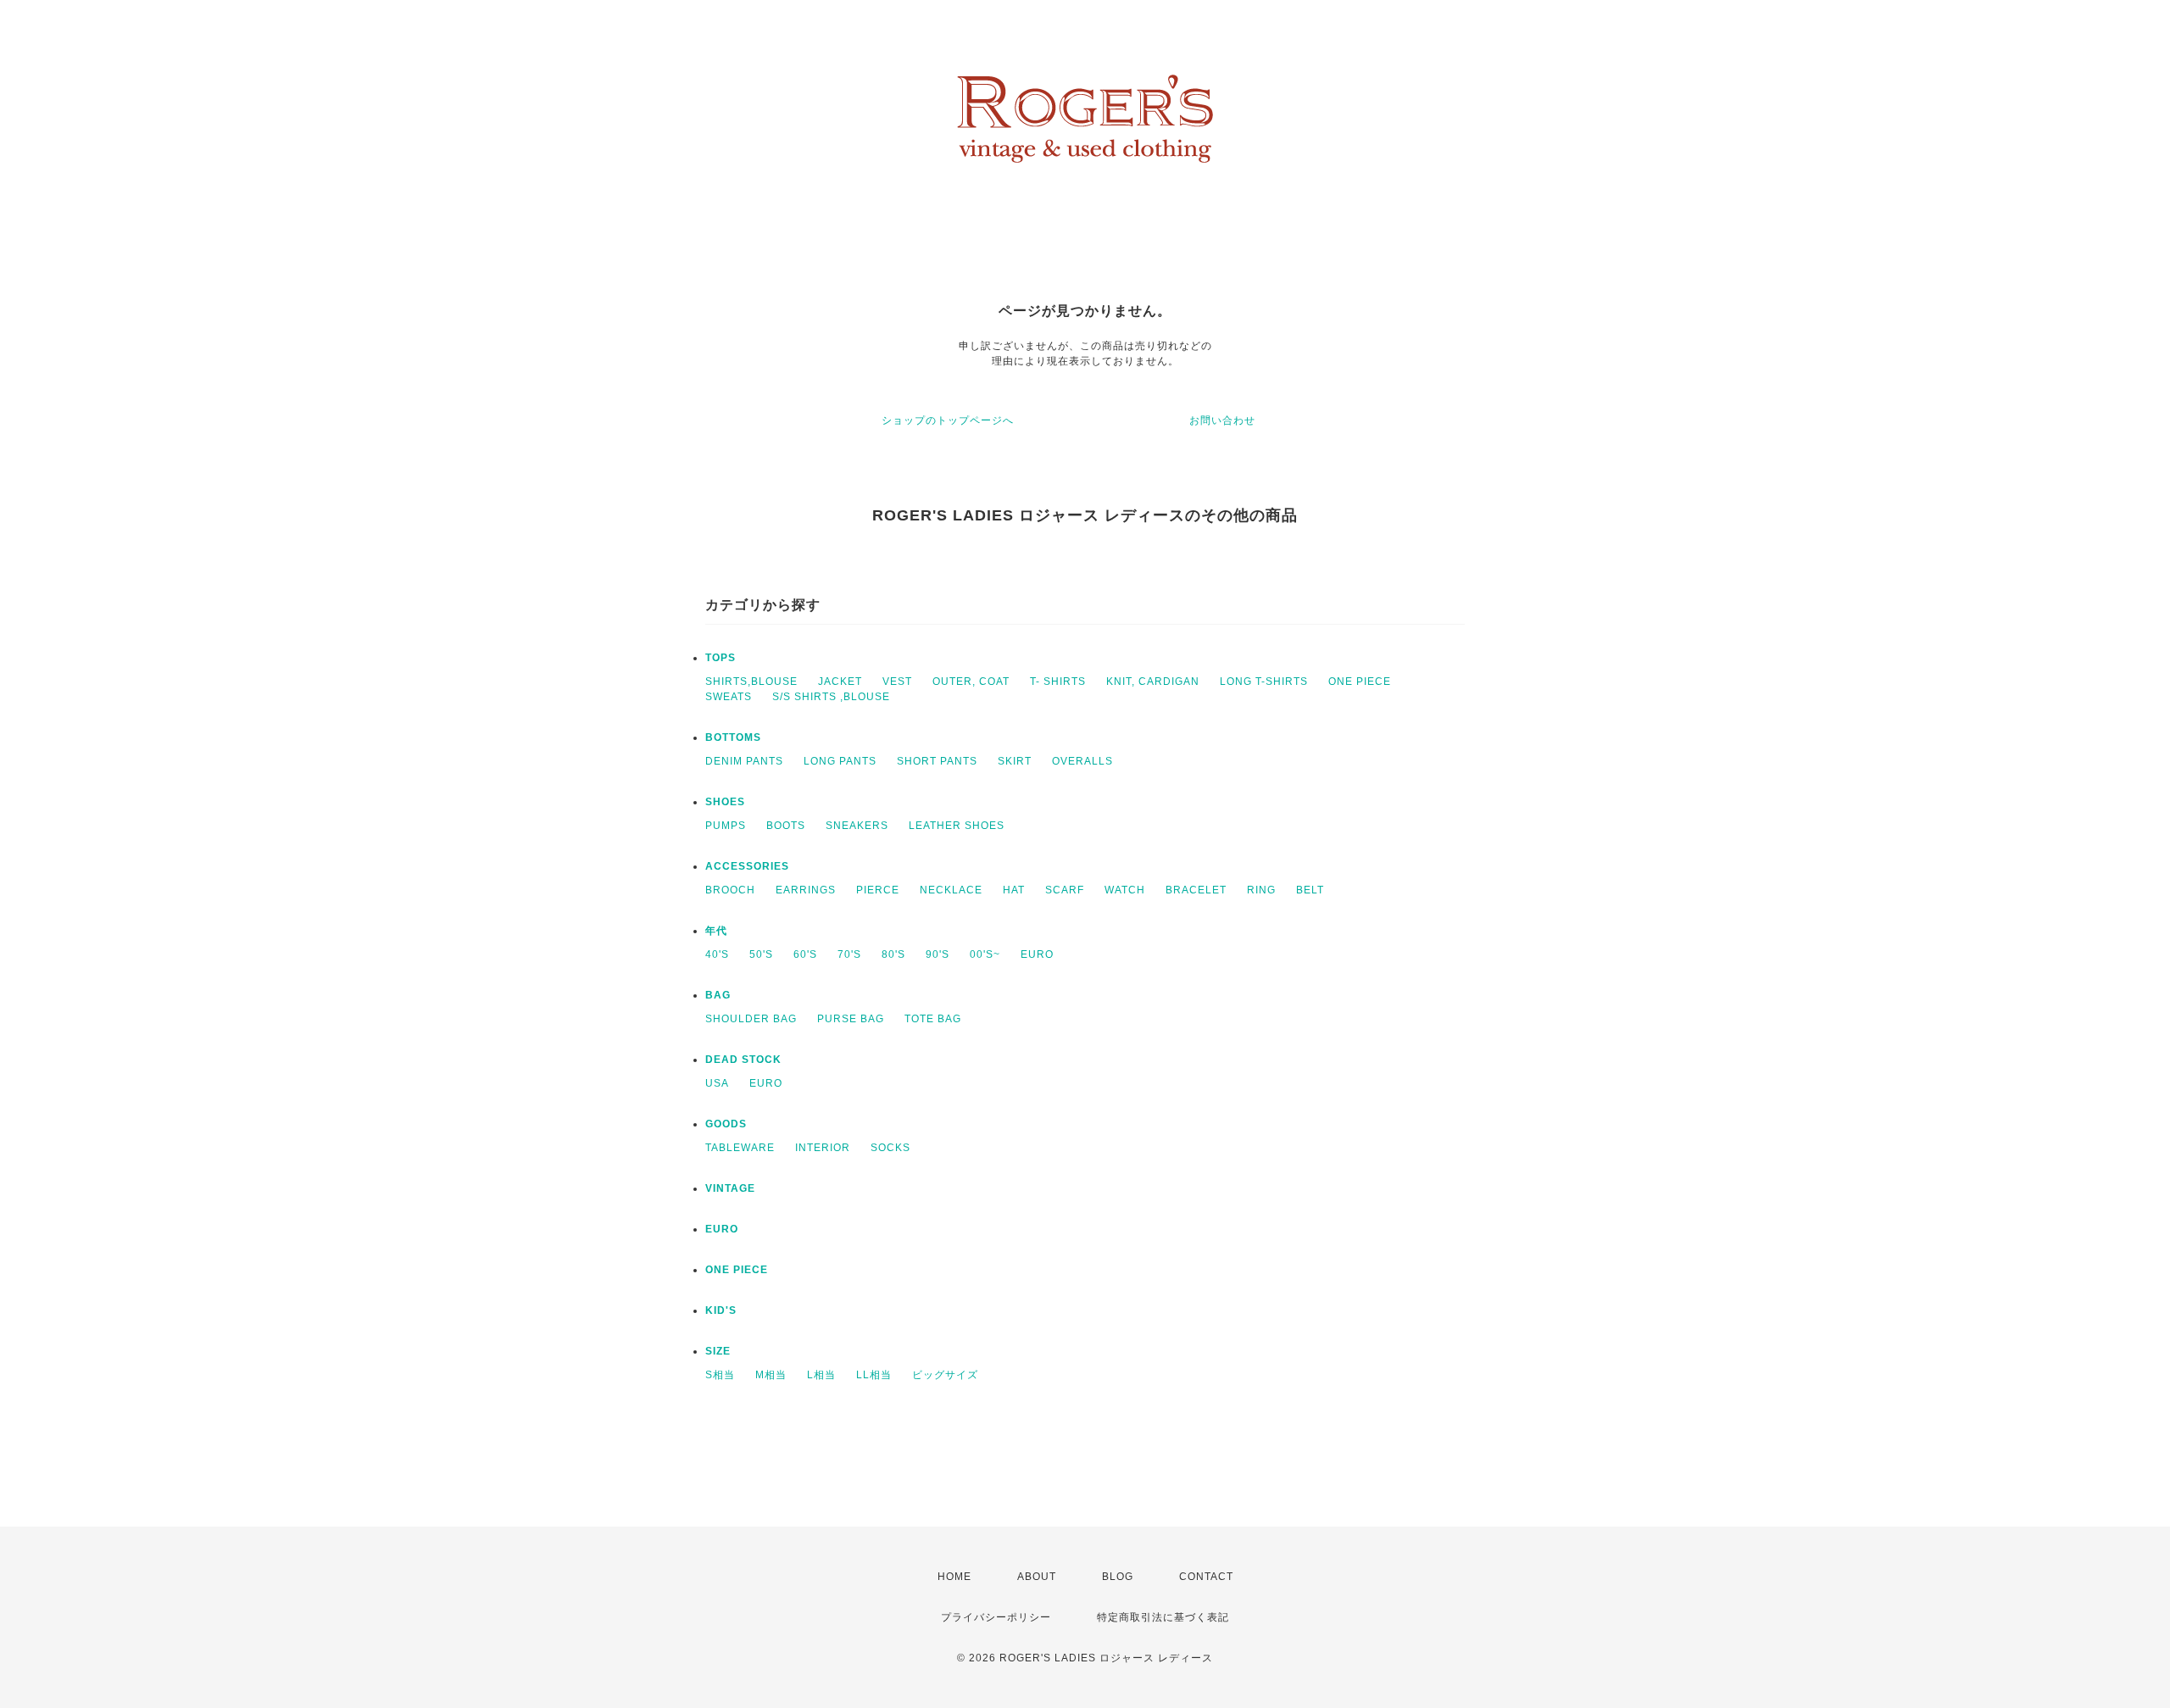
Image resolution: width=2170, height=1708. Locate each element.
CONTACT (1206, 1577)
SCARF (1065, 890)
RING (1261, 890)
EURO (1037, 954)
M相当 (771, 1375)
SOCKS (890, 1148)
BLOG (1118, 1577)
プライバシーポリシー (996, 1617)
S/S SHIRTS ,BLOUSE (831, 697)
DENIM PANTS (744, 761)
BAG (718, 995)
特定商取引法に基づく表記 (1163, 1617)
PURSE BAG (851, 1019)
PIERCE (878, 890)
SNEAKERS (857, 826)
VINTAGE (730, 1188)
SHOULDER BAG (751, 1019)
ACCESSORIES (747, 866)
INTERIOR (823, 1148)
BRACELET (1196, 890)
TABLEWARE (740, 1148)
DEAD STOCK (743, 1060)
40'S (717, 954)
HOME (954, 1577)
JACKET (840, 682)
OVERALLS (1082, 761)
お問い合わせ (1222, 420)
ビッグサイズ (945, 1375)
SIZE (718, 1351)
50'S (761, 954)
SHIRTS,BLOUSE (751, 682)
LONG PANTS (840, 761)
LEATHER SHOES (957, 826)
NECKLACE (951, 890)
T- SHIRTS (1058, 682)
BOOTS (786, 826)
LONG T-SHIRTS (1264, 682)
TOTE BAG (933, 1019)
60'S (805, 954)
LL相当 (874, 1375)
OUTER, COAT (971, 682)
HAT (1014, 890)
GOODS (726, 1124)
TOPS (721, 658)
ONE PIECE (1360, 682)
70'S (849, 954)
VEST (897, 682)
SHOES (725, 802)
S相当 (720, 1375)
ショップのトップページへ (948, 420)
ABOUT (1037, 1577)
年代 (716, 931)
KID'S (721, 1310)
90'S (938, 954)
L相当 (821, 1375)
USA (717, 1083)
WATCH (1125, 890)
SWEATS (729, 697)
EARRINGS (806, 890)
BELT (1310, 890)
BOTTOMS (733, 737)
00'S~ (985, 954)
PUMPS (726, 826)
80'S (893, 954)
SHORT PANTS (937, 761)
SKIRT (1015, 761)
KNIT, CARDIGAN (1153, 682)
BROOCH (730, 890)
